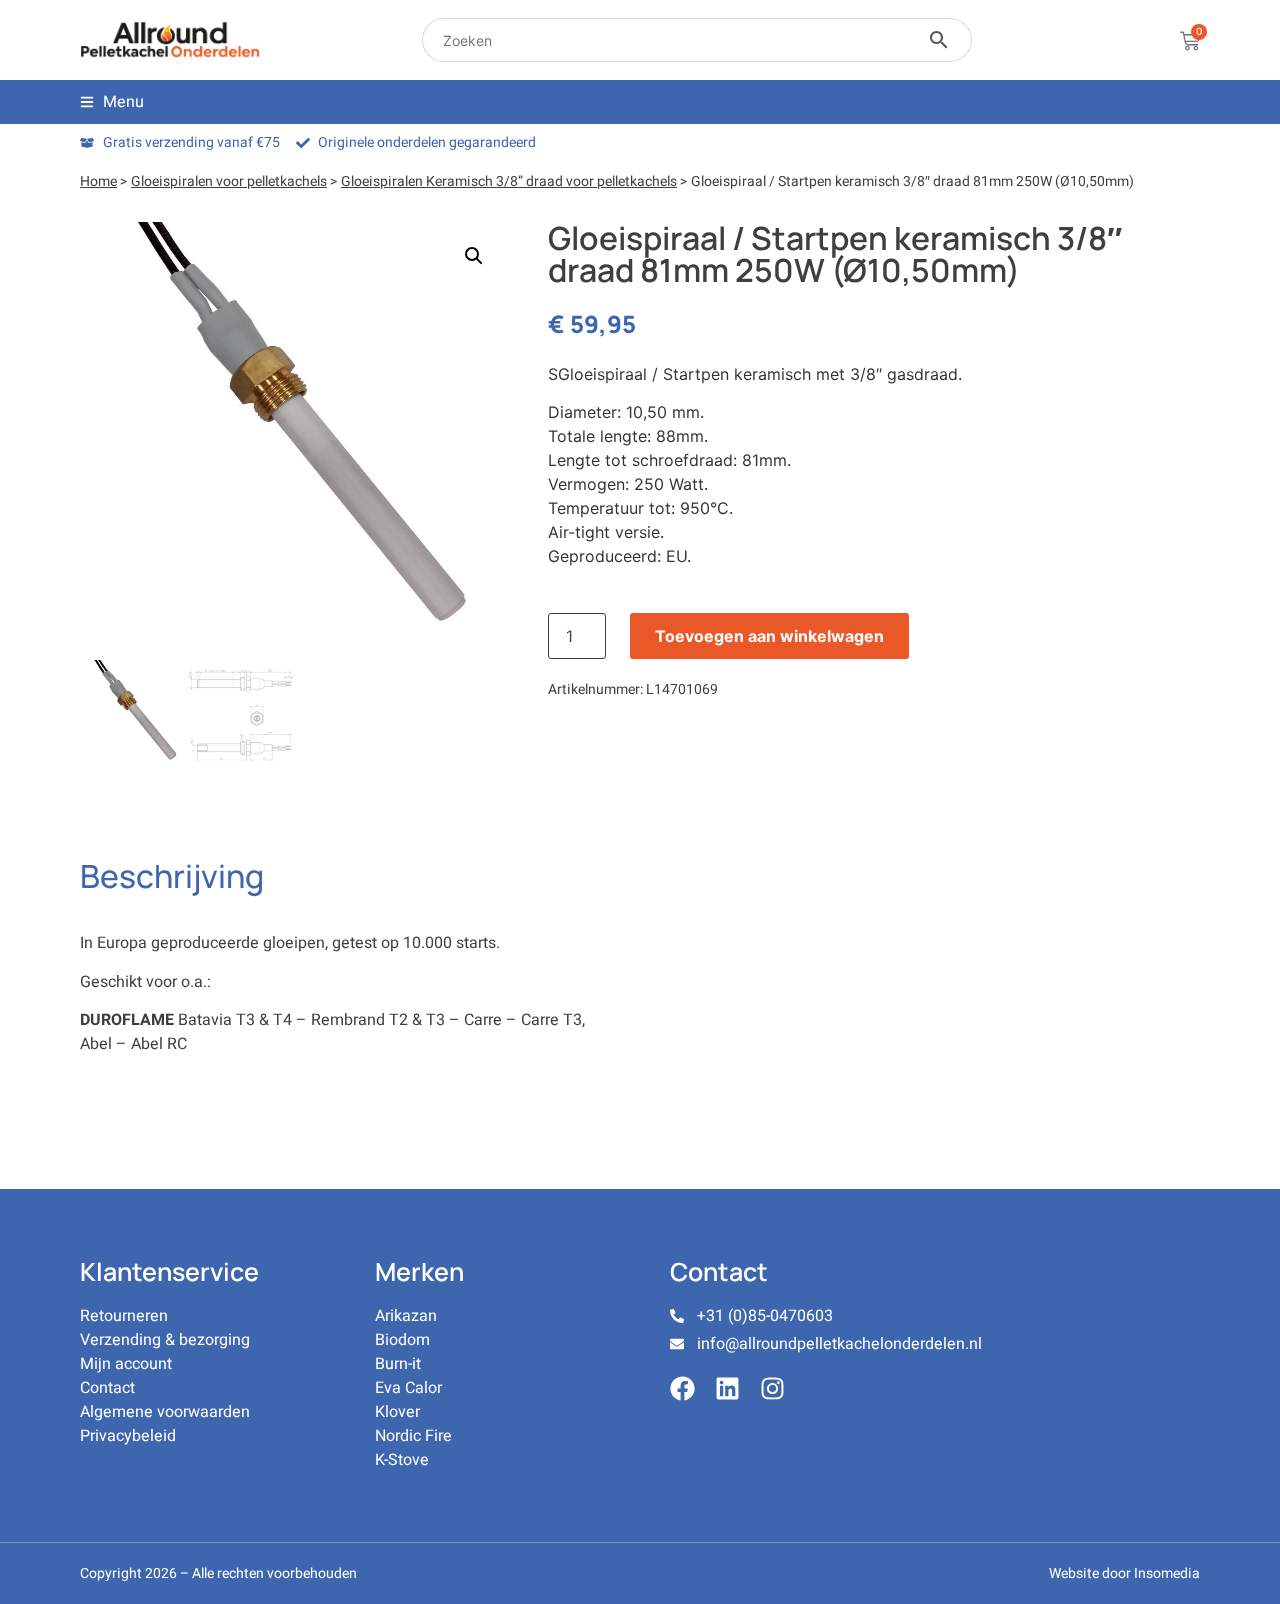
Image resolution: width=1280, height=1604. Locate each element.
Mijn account (126, 1364)
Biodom (402, 1340)
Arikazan (406, 1316)
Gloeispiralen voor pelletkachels (229, 181)
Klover (397, 1412)
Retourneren (124, 1316)
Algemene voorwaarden (165, 1412)
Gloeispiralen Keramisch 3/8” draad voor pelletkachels (509, 181)
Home (98, 181)
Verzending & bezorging (165, 1340)
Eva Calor (408, 1388)
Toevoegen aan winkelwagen (769, 636)
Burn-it (398, 1364)
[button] (474, 256)
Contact (107, 1388)
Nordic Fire (413, 1436)
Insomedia (1167, 1573)
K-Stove (402, 1460)
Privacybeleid (128, 1436)
